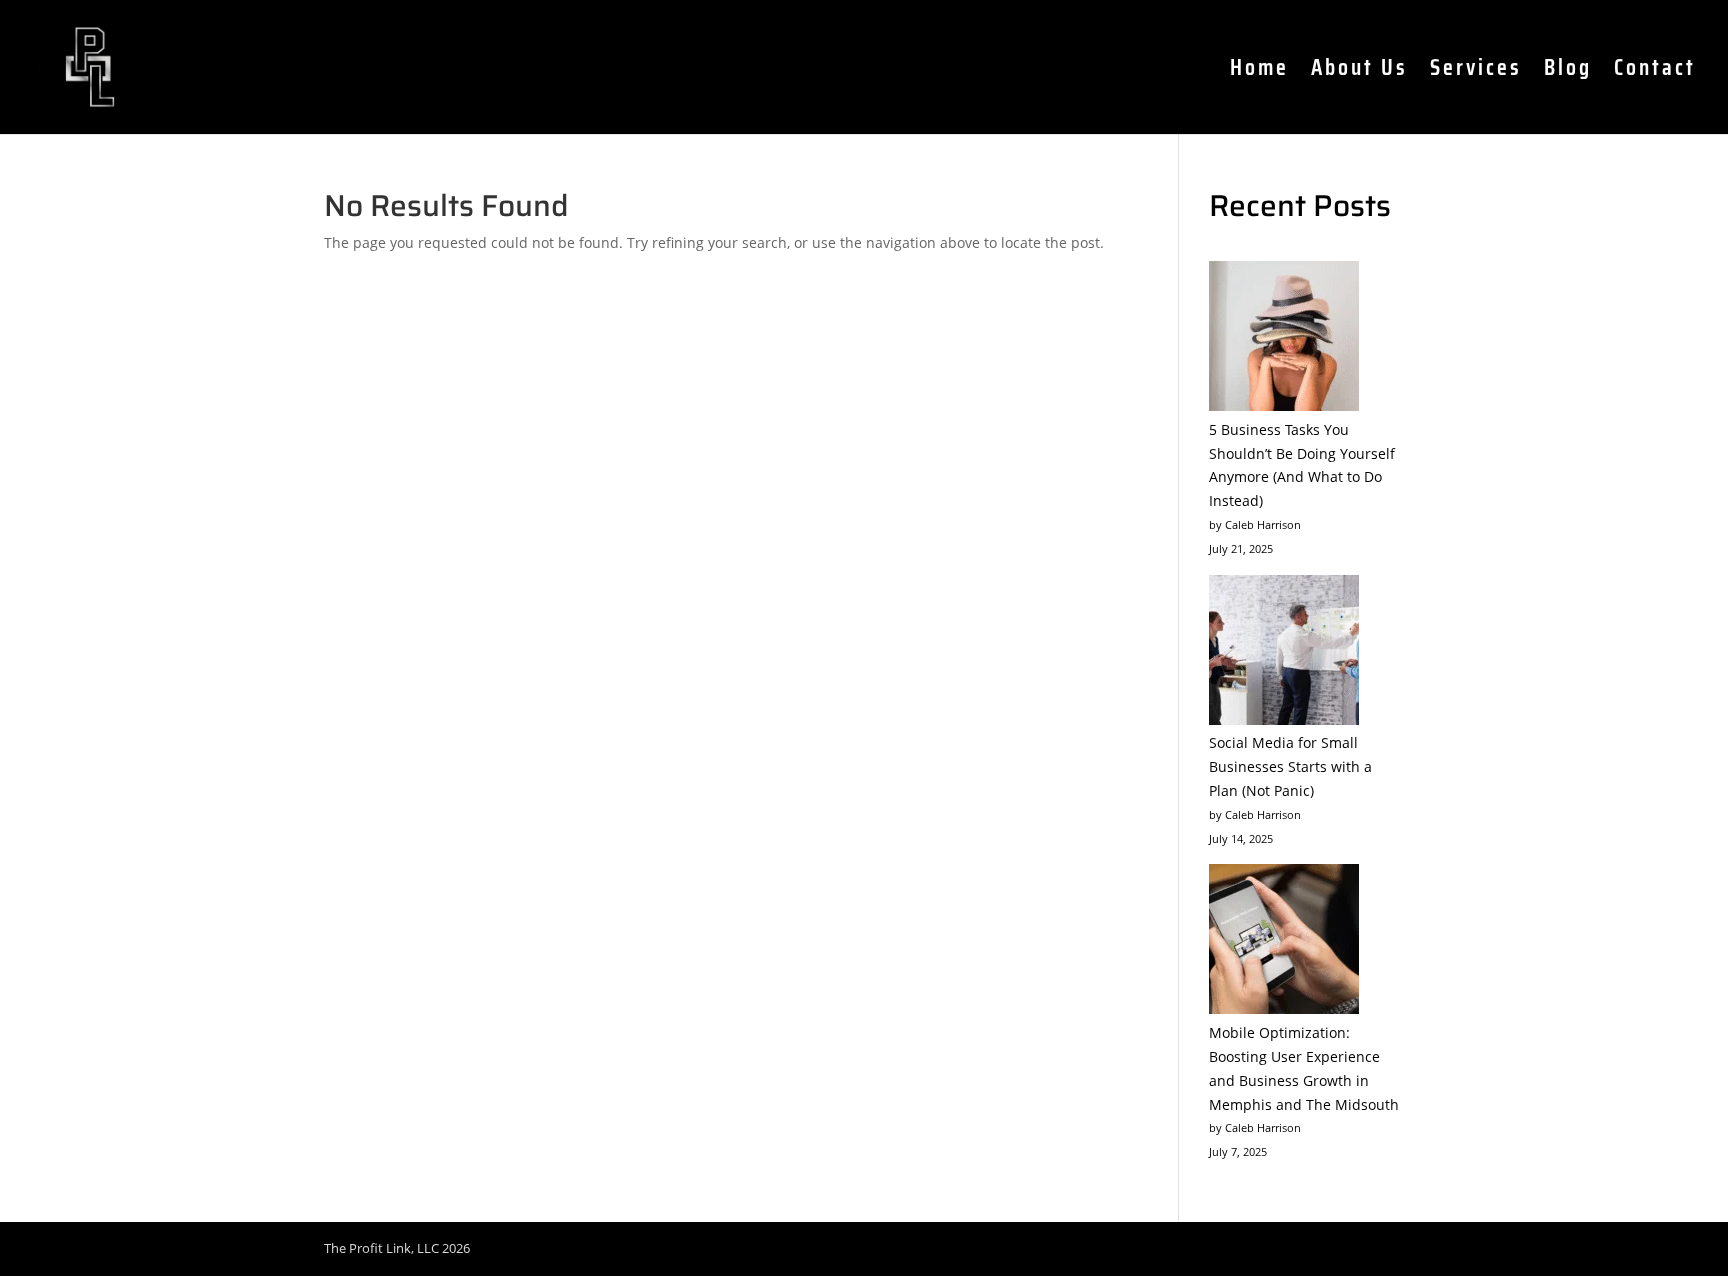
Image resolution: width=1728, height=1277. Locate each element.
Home (1259, 72)
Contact (1655, 72)
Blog (1568, 72)
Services (1476, 72)
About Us (1359, 72)
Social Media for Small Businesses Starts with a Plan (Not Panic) (1290, 766)
